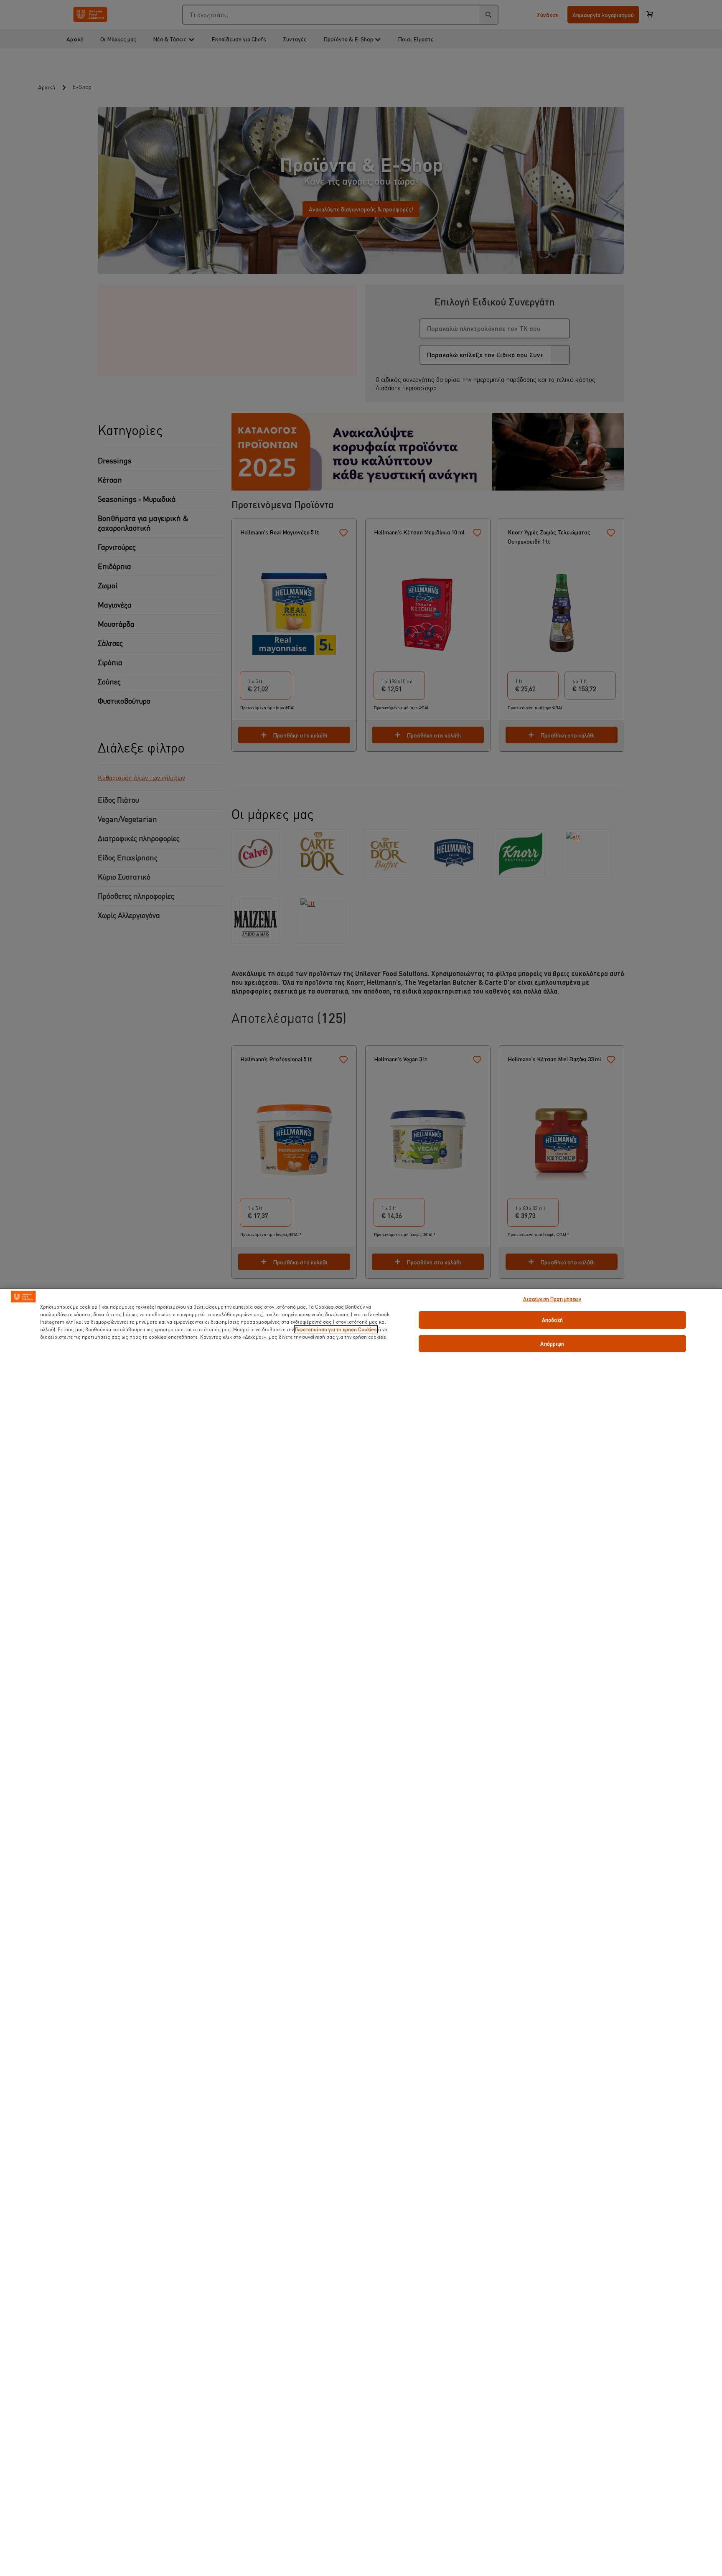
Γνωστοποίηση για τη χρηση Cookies (336, 1329)
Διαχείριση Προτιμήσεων (552, 1299)
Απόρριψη (552, 1344)
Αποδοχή (552, 1320)
